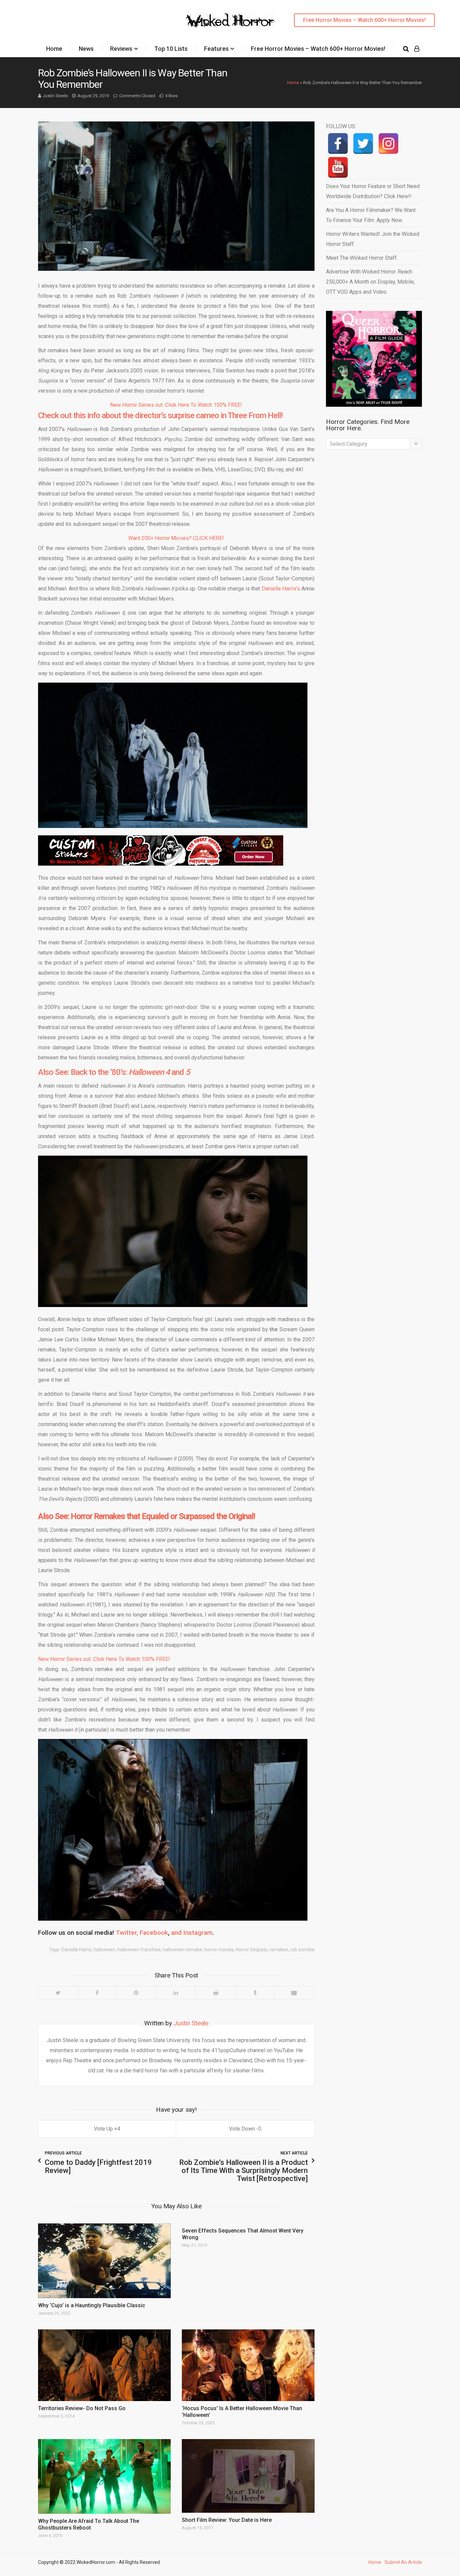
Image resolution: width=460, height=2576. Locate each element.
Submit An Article (403, 2562)
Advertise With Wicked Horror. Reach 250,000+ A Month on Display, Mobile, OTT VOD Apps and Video (370, 282)
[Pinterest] (136, 1993)
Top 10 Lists (171, 49)
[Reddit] (216, 1993)
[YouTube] (338, 167)
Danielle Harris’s (281, 589)
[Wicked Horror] (230, 20)
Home (54, 49)
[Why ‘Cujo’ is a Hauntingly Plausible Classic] (104, 2261)
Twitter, (127, 1933)
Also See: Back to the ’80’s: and (114, 1072)
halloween (105, 1950)
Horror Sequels (252, 1950)
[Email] (294, 1993)
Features (216, 49)
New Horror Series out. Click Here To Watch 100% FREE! (176, 405)
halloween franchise (139, 1950)
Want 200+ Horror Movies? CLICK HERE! (176, 538)
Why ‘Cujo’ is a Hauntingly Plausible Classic (92, 2305)
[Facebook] (97, 1993)
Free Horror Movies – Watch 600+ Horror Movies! (364, 20)
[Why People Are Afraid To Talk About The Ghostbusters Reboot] (104, 2476)
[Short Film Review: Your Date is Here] (248, 2476)
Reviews (121, 49)
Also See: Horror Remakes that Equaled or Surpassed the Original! (146, 1516)
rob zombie (302, 1950)
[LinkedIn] (176, 1993)
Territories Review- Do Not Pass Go (82, 2408)
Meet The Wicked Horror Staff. (362, 258)
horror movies (219, 1950)
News (86, 49)
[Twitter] (58, 1993)
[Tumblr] (255, 1993)
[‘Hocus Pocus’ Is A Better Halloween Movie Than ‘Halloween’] (248, 2365)
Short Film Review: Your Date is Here (227, 2520)
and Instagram (191, 1933)
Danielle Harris (76, 1950)
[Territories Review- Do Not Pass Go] (104, 2365)
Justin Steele (55, 96)
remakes (279, 1950)
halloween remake (182, 1950)
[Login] (417, 49)
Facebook (154, 1933)
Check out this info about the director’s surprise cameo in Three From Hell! (160, 415)
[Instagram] (388, 143)
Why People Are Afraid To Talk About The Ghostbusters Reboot (89, 2524)
